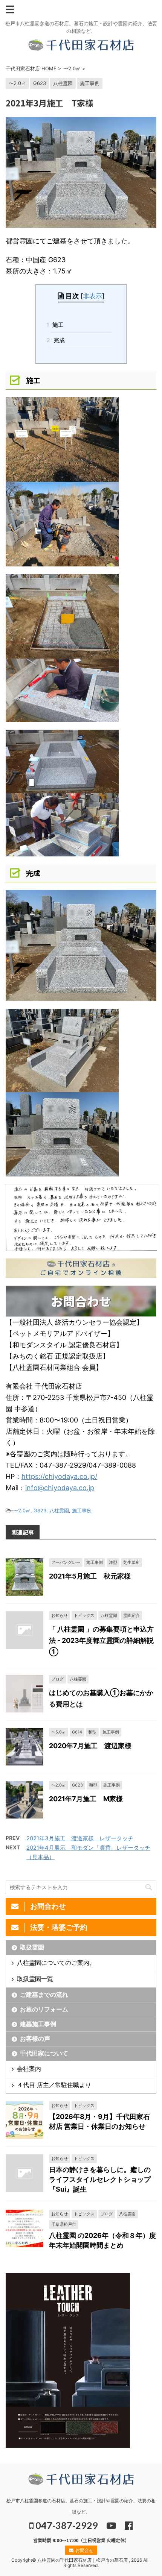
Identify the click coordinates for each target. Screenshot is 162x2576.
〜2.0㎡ (22, 1510)
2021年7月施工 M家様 (86, 1799)
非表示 (92, 296)
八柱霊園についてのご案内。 (56, 1963)
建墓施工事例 (38, 2024)
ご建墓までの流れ (44, 1995)
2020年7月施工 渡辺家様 (90, 1746)
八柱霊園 (59, 1510)
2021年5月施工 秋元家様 (90, 1576)
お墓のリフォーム (44, 2009)
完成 (58, 340)
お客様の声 (35, 2039)
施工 (57, 325)
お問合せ (84, 2550)
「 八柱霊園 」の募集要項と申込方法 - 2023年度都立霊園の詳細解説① (101, 1640)
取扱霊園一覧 (35, 1979)
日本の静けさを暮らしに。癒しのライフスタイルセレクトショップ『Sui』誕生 (100, 2179)
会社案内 (29, 2069)
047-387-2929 (66, 2525)
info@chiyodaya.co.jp (60, 1488)
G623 (40, 1510)
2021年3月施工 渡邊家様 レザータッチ (80, 1838)
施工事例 (82, 1510)
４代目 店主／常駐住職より (54, 2085)
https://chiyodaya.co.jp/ (59, 1476)
